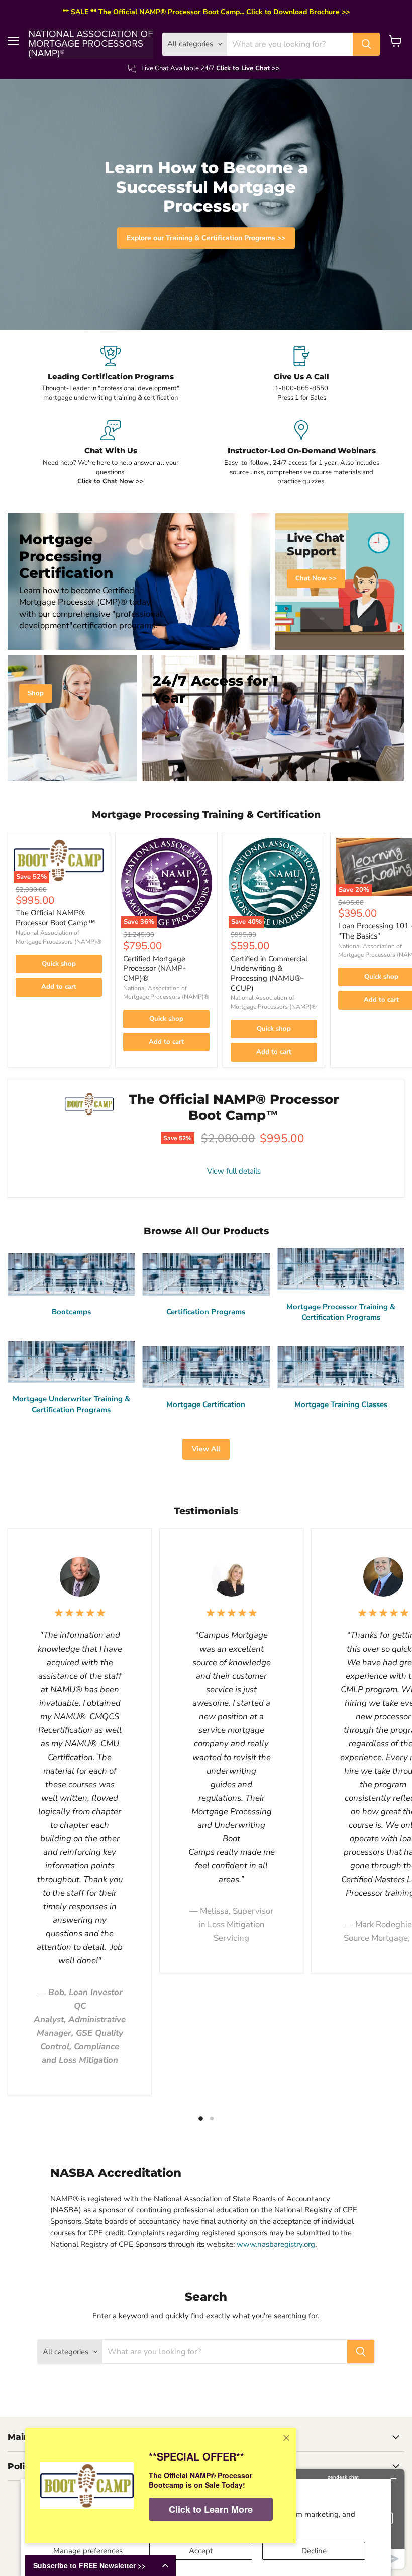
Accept (201, 2551)
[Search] (366, 44)
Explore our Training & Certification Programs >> (206, 238)
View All (206, 1449)
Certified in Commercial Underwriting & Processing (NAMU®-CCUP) (269, 973)
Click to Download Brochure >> (298, 12)
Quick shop (59, 964)
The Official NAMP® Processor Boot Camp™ (56, 918)
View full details (234, 1171)
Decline (314, 2551)
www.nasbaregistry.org (276, 2244)
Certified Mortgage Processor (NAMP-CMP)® (154, 968)
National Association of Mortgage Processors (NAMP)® (59, 937)
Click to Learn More (211, 2509)
